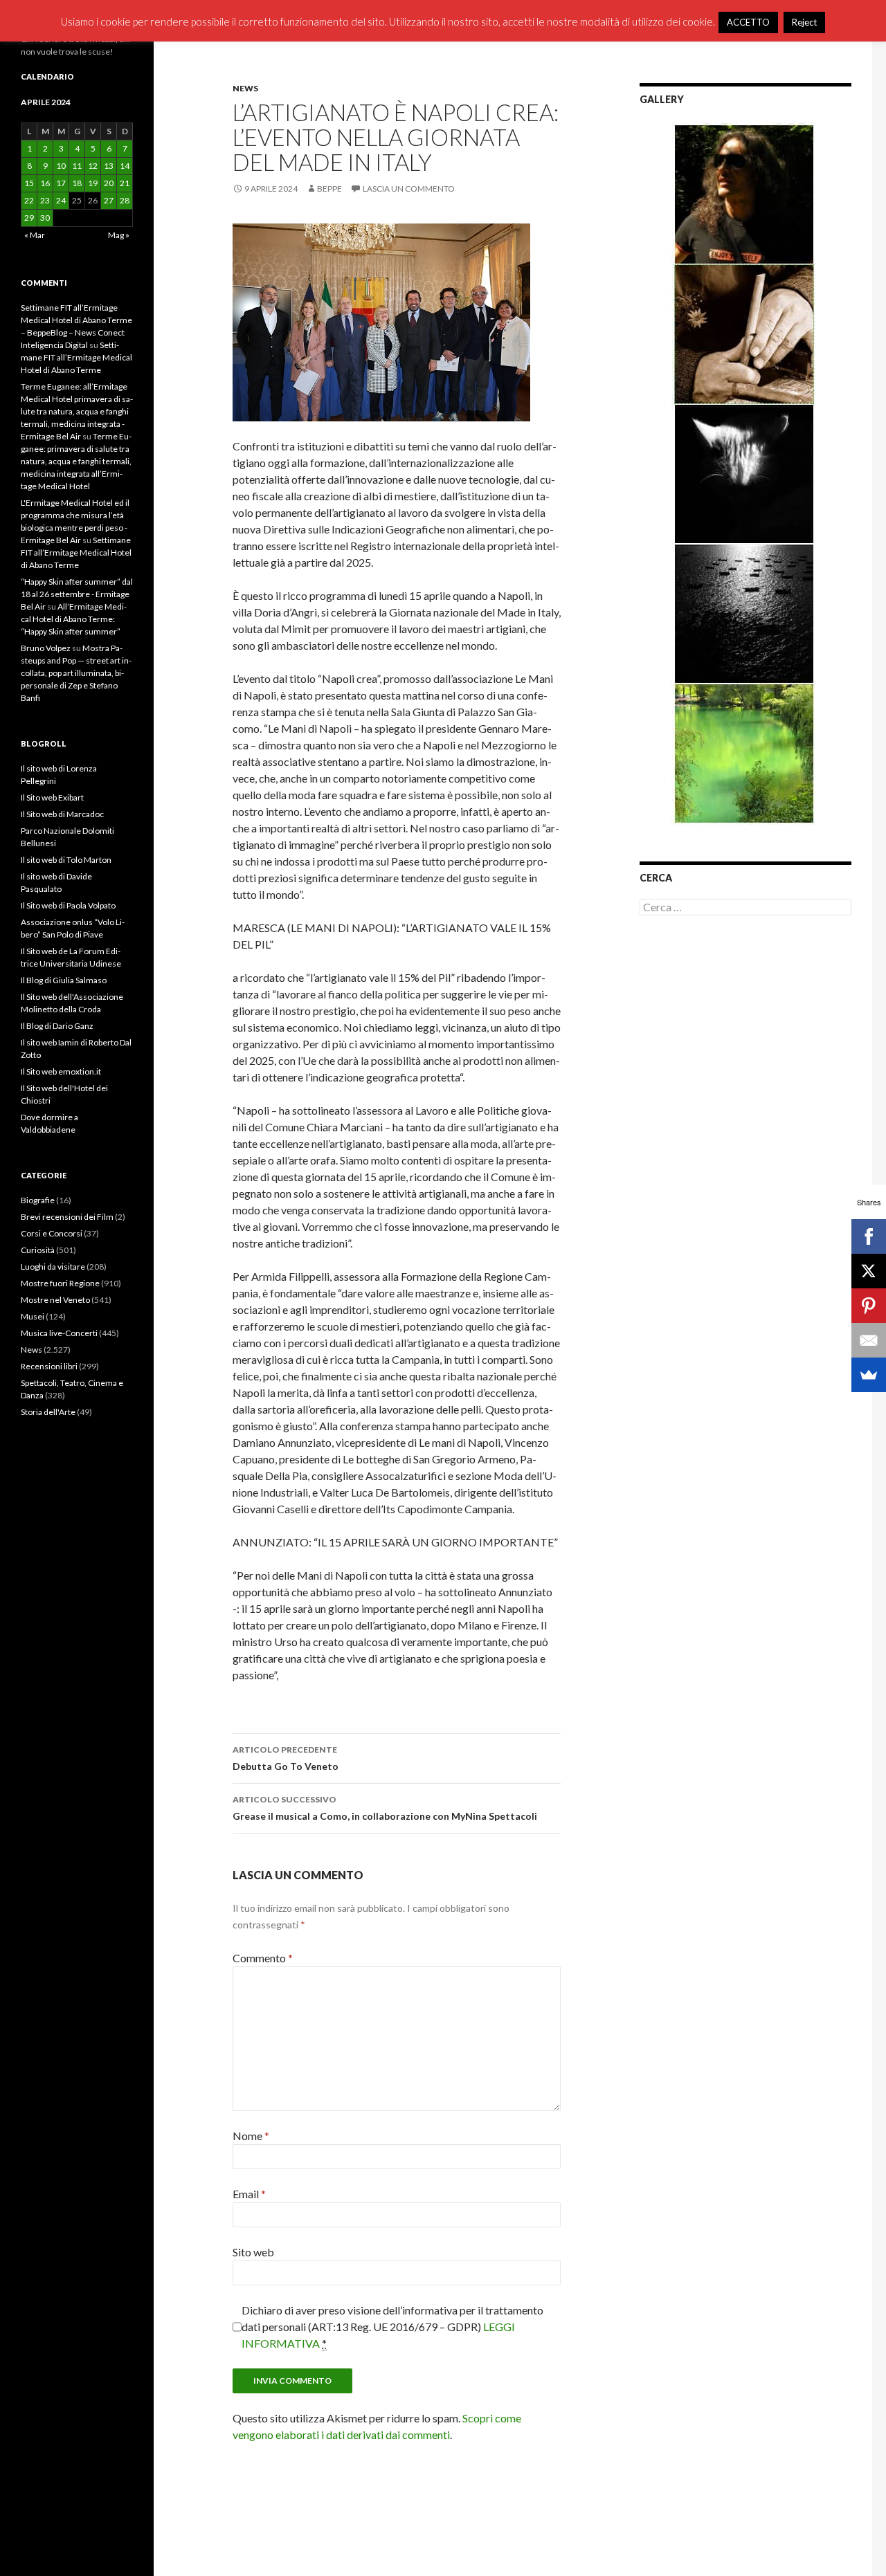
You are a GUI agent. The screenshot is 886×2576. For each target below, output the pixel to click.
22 (29, 200)
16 (45, 183)
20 (109, 183)
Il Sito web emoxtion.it (61, 1071)
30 (45, 218)
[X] (869, 1271)
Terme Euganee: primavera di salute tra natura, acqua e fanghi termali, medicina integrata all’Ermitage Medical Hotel (76, 461)
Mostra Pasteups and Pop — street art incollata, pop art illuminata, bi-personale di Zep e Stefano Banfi (76, 673)
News (245, 88)
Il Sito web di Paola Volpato (68, 905)
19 (93, 183)
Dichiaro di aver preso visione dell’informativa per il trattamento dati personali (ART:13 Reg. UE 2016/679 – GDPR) (392, 2327)
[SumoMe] (869, 1375)
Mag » (119, 235)
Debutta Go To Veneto (286, 1758)
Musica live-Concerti (59, 1333)
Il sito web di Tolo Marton (66, 860)
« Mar (35, 235)
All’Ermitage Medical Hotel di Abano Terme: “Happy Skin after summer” (74, 619)
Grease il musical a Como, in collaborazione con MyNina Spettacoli (385, 1808)
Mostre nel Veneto (55, 1300)
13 (109, 166)
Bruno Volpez (46, 648)
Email (249, 2194)
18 (77, 183)
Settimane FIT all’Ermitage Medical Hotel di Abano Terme (76, 357)
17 (61, 183)
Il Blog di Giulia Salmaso (64, 980)
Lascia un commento (409, 189)
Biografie (38, 1200)
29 (29, 218)
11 (77, 166)
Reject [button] (804, 22)
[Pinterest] (869, 1306)
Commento (263, 1958)
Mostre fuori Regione (60, 1283)
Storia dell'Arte (48, 1412)
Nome (251, 2136)
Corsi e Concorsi (52, 1233)
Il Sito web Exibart (52, 797)
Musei (33, 1316)
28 (125, 200)
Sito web (253, 2252)
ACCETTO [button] (748, 22)
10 (61, 166)
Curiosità (38, 1250)
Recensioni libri (49, 1366)
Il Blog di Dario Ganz (57, 1026)
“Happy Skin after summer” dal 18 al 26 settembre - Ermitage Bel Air (77, 594)
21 (125, 183)
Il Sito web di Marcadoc (62, 814)
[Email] (869, 1340)
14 (125, 166)
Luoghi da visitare (53, 1267)
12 (93, 166)
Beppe (329, 189)
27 (109, 200)
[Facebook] (869, 1236)
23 (45, 200)
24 (61, 200)
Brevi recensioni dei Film (67, 1217)
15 (29, 183)
